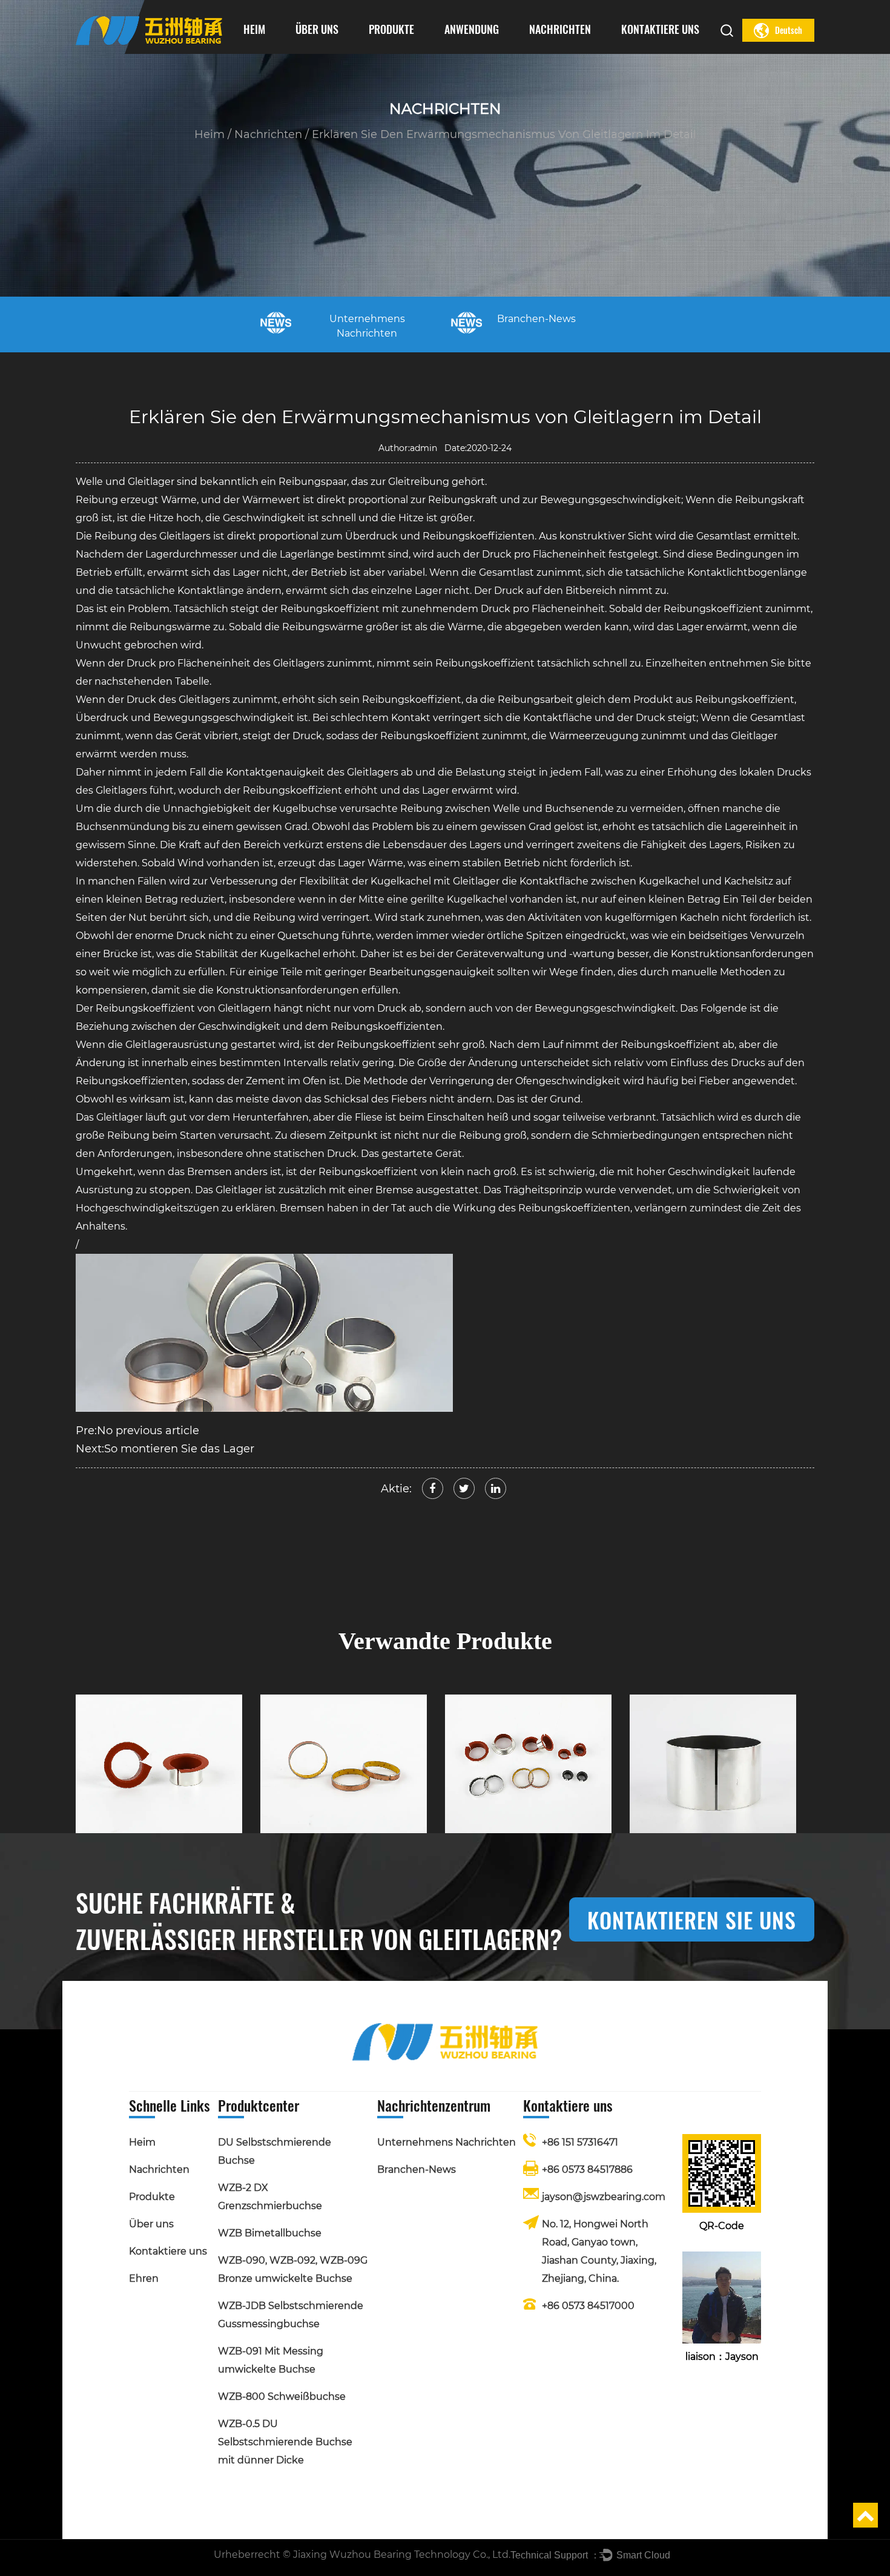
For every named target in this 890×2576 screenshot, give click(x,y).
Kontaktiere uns (660, 29)
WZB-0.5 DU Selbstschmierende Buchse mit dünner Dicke (285, 2442)
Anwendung (472, 29)
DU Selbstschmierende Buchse (414, 52)
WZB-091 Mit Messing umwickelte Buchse (407, 44)
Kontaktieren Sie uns (692, 1919)
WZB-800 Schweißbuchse (282, 2396)
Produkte (391, 29)
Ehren (308, 51)
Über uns (317, 29)
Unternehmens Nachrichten (570, 52)
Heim (254, 29)
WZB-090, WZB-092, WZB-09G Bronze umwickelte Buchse (412, 47)
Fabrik (307, 52)
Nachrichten (560, 29)
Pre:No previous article (137, 1431)
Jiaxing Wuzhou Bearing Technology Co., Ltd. (402, 2555)
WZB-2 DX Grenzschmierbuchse (414, 51)
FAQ (340, 49)
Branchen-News (554, 51)
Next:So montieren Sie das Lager (165, 1449)
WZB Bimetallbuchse (413, 49)
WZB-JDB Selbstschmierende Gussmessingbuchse (410, 46)
